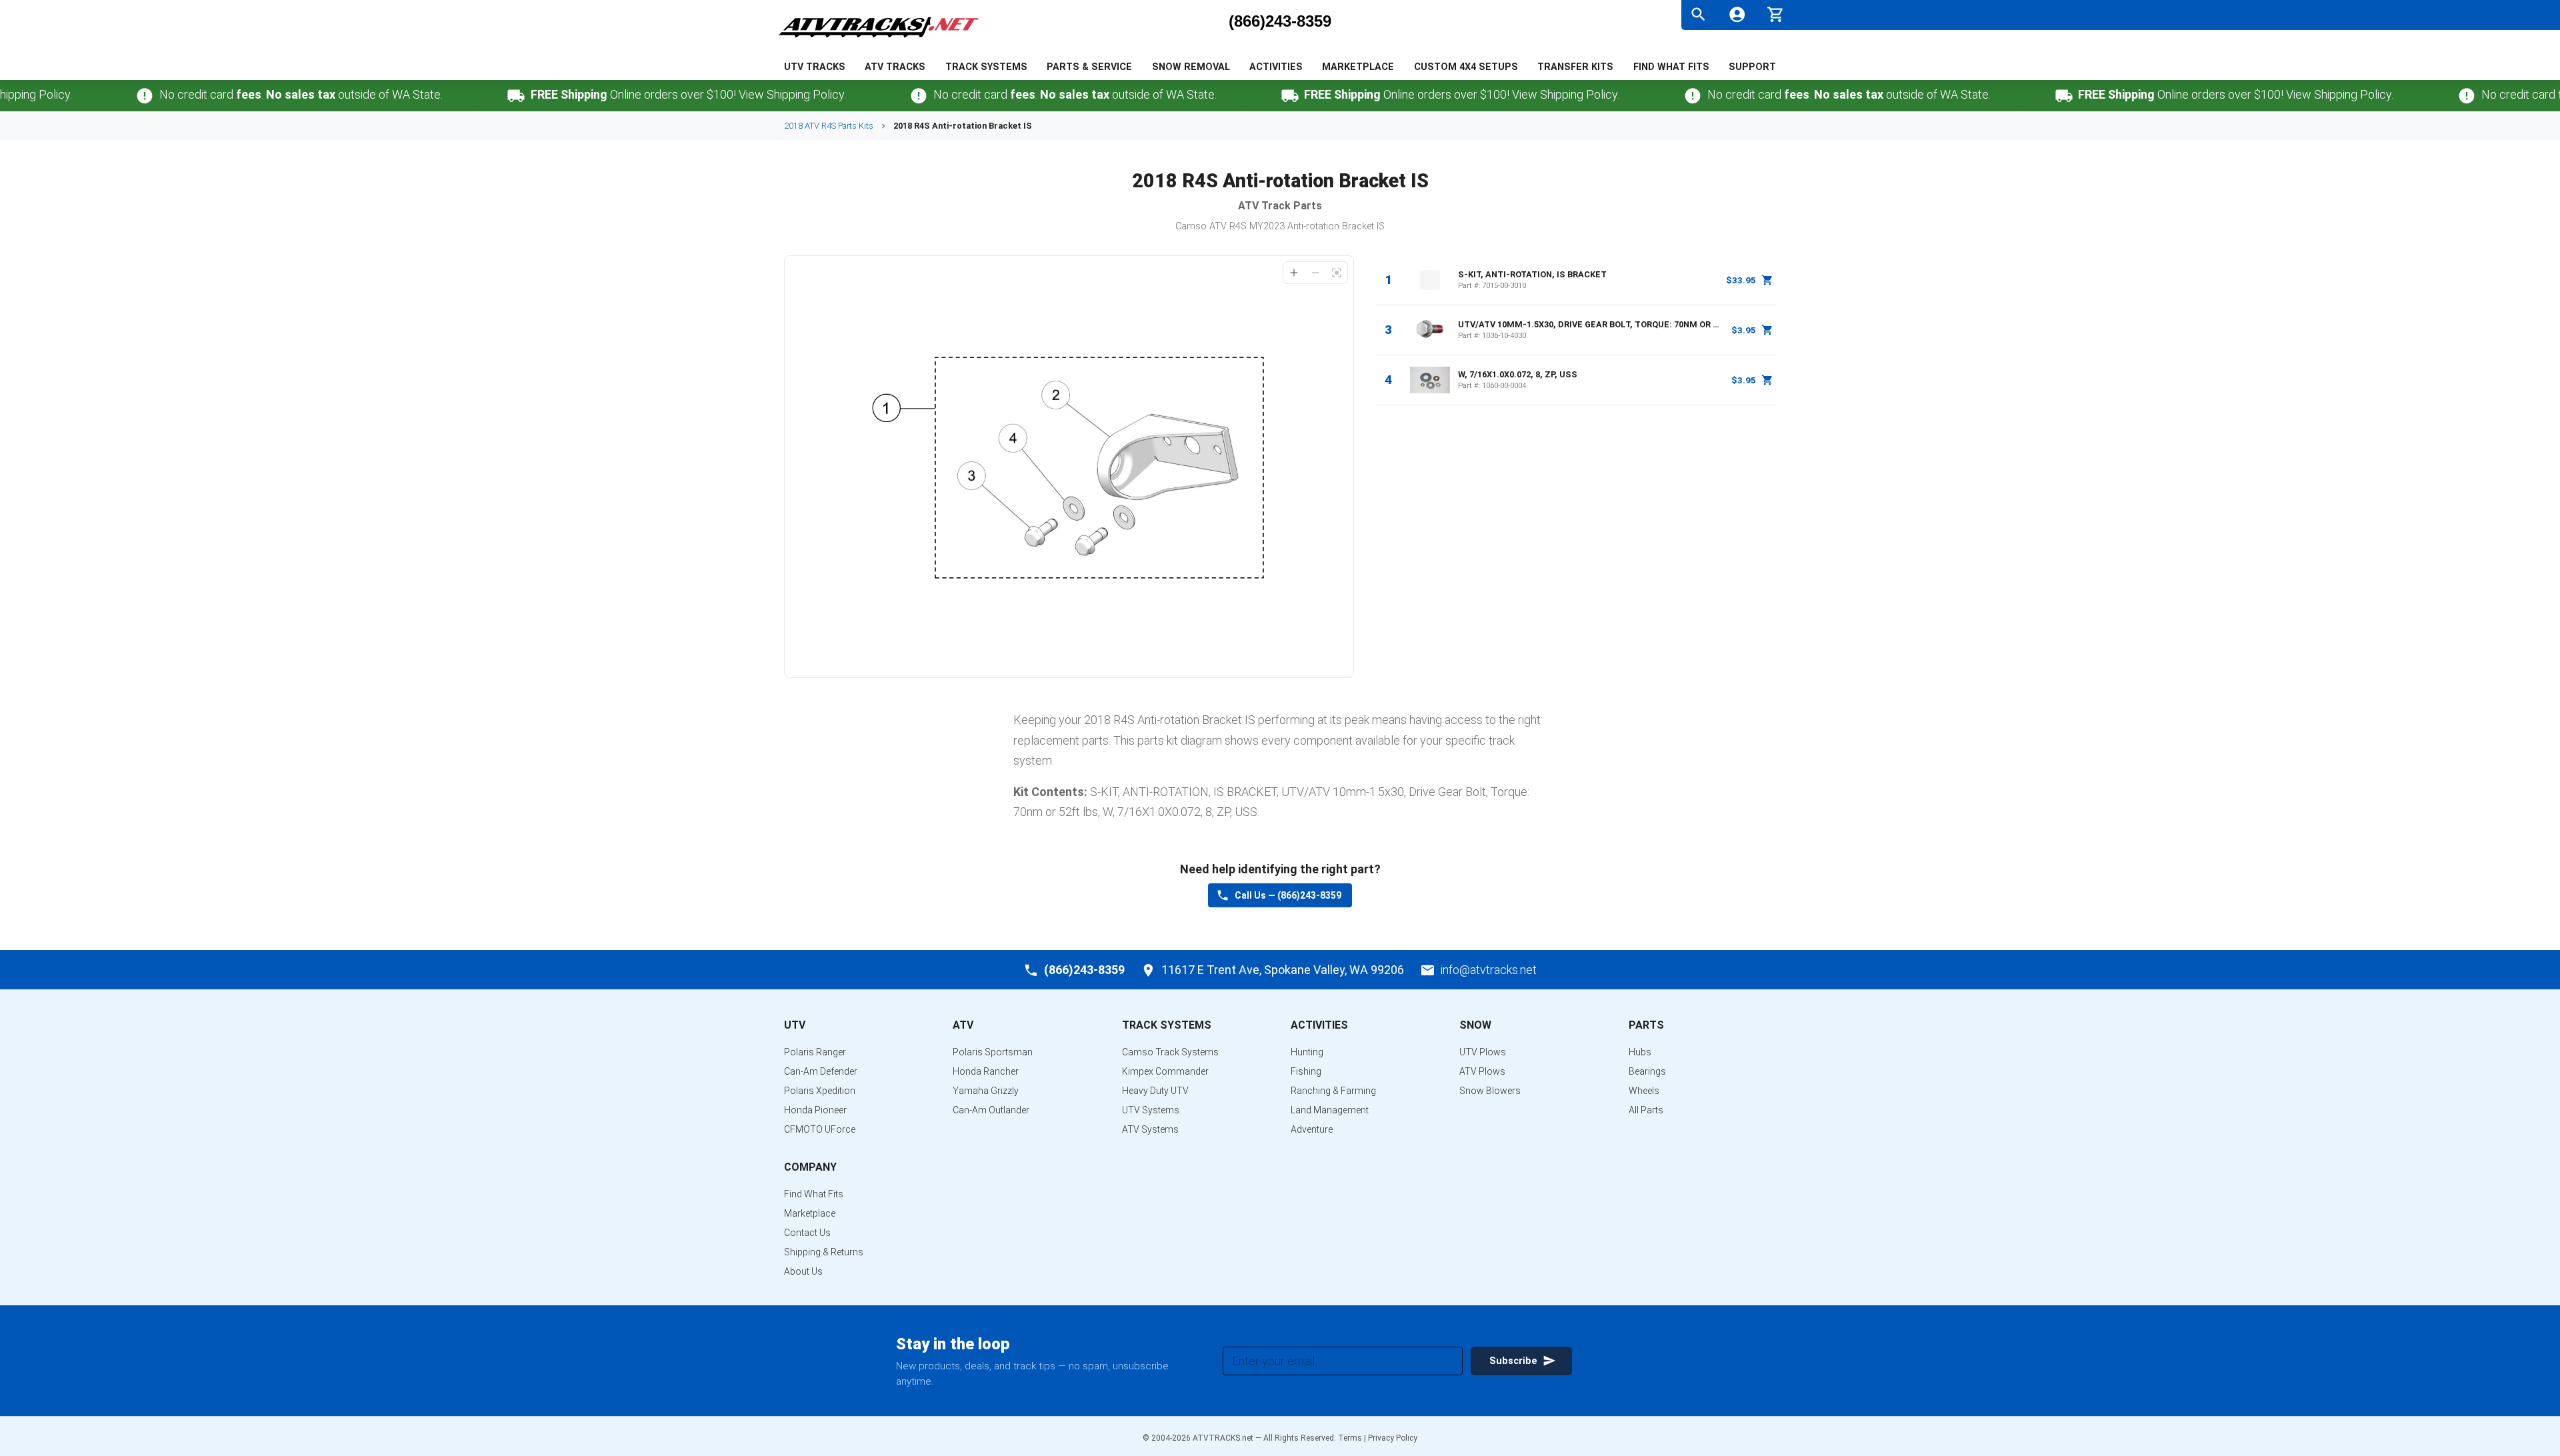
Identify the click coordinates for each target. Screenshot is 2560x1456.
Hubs (1640, 1052)
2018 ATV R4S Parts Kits (829, 126)
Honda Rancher (986, 1071)
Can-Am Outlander (991, 1110)
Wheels (1644, 1091)
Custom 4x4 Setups (1466, 67)
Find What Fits (1671, 67)
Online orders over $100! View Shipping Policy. (640, 94)
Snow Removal (1191, 67)
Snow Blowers (1490, 1091)
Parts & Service (1089, 67)
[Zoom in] (1294, 273)
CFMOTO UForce (820, 1129)
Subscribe (1513, 1361)
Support (1752, 67)
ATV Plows (1482, 1071)
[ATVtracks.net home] (879, 40)
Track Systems (986, 67)
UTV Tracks (815, 67)
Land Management (1330, 1110)
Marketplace (1358, 67)
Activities (1276, 67)
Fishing (1306, 1071)
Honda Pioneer (815, 1110)
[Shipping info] (468, 96)
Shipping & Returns (824, 1252)
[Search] (1698, 14)
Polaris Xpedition (820, 1091)
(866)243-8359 (1280, 21)
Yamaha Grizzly (986, 1091)
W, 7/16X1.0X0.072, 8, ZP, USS (1518, 374)
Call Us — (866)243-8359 (1288, 895)
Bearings (1647, 1071)
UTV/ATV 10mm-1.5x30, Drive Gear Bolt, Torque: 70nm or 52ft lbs (1591, 324)
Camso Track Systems (1170, 1052)
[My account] (1737, 14)
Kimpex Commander (1165, 1071)
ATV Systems (1150, 1129)
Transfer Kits (1575, 67)
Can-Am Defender (821, 1071)
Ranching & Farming (1333, 1091)
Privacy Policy (1393, 1438)
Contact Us (807, 1233)
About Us (803, 1271)
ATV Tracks (895, 67)
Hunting (1307, 1052)
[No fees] (97, 96)
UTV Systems (1151, 1110)
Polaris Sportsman (993, 1052)
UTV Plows (1483, 1052)
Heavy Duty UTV (1155, 1091)
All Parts (1646, 1110)
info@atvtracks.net (1489, 970)
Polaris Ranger (815, 1052)
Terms (1350, 1438)
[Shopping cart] (1776, 13)
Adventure (1312, 1129)
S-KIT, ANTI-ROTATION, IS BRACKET (1532, 274)
